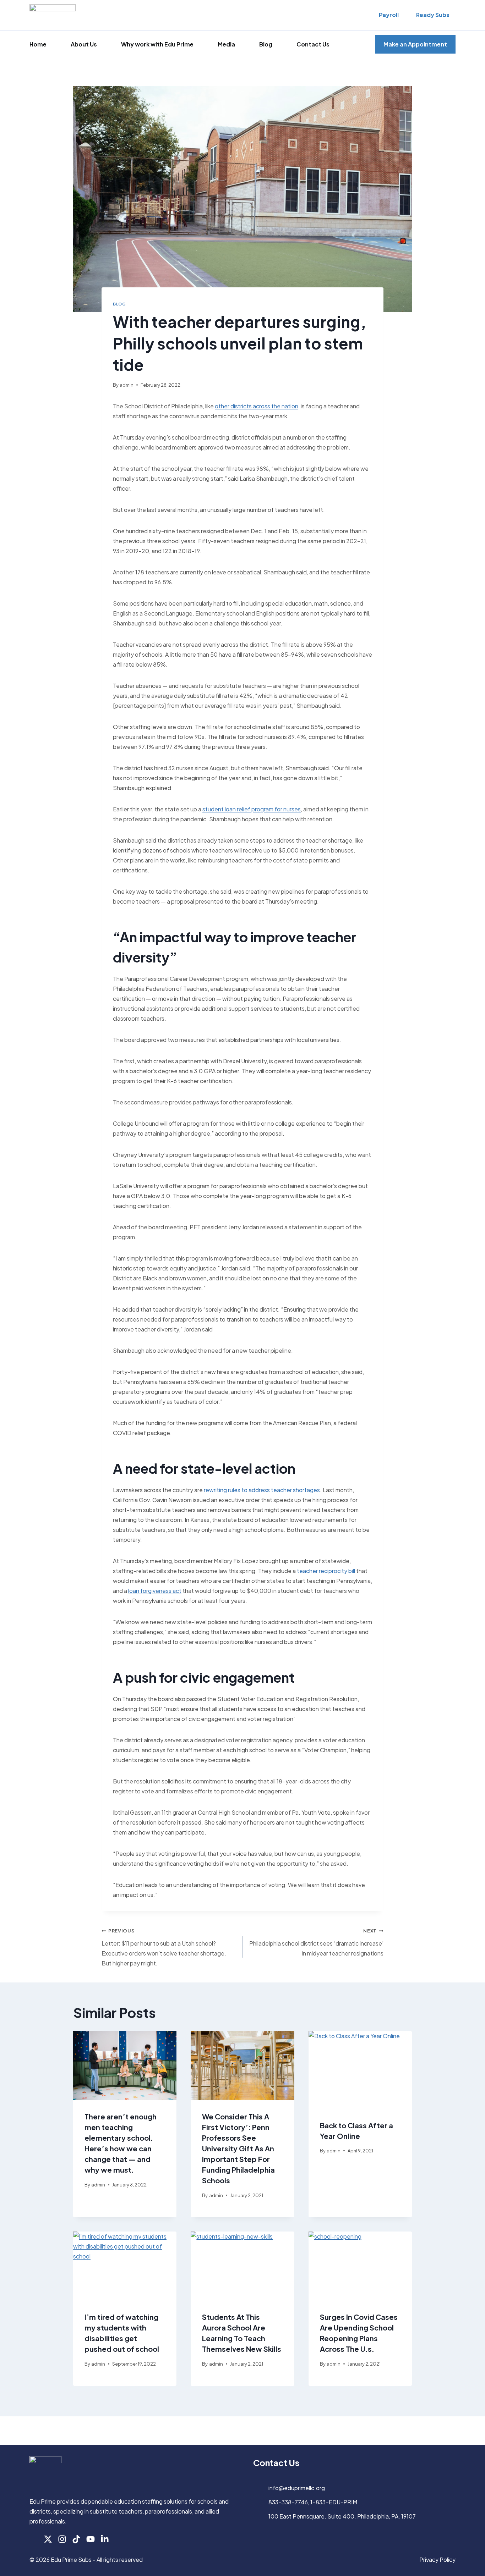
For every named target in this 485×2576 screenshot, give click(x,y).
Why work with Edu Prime (157, 44)
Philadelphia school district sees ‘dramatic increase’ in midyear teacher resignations (316, 1942)
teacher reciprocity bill (326, 1571)
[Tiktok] (76, 2539)
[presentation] (125, 2065)
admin (127, 385)
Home (38, 44)
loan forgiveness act (155, 1591)
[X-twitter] (48, 2539)
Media (226, 44)
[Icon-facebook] (34, 2539)
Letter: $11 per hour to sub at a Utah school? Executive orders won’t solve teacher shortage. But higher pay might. (164, 1947)
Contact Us (313, 44)
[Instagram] (62, 2539)
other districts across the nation (257, 406)
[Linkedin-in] (105, 2539)
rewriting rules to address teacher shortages (262, 1490)
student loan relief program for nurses (252, 809)
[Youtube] (91, 2539)
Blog (266, 44)
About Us (84, 44)
